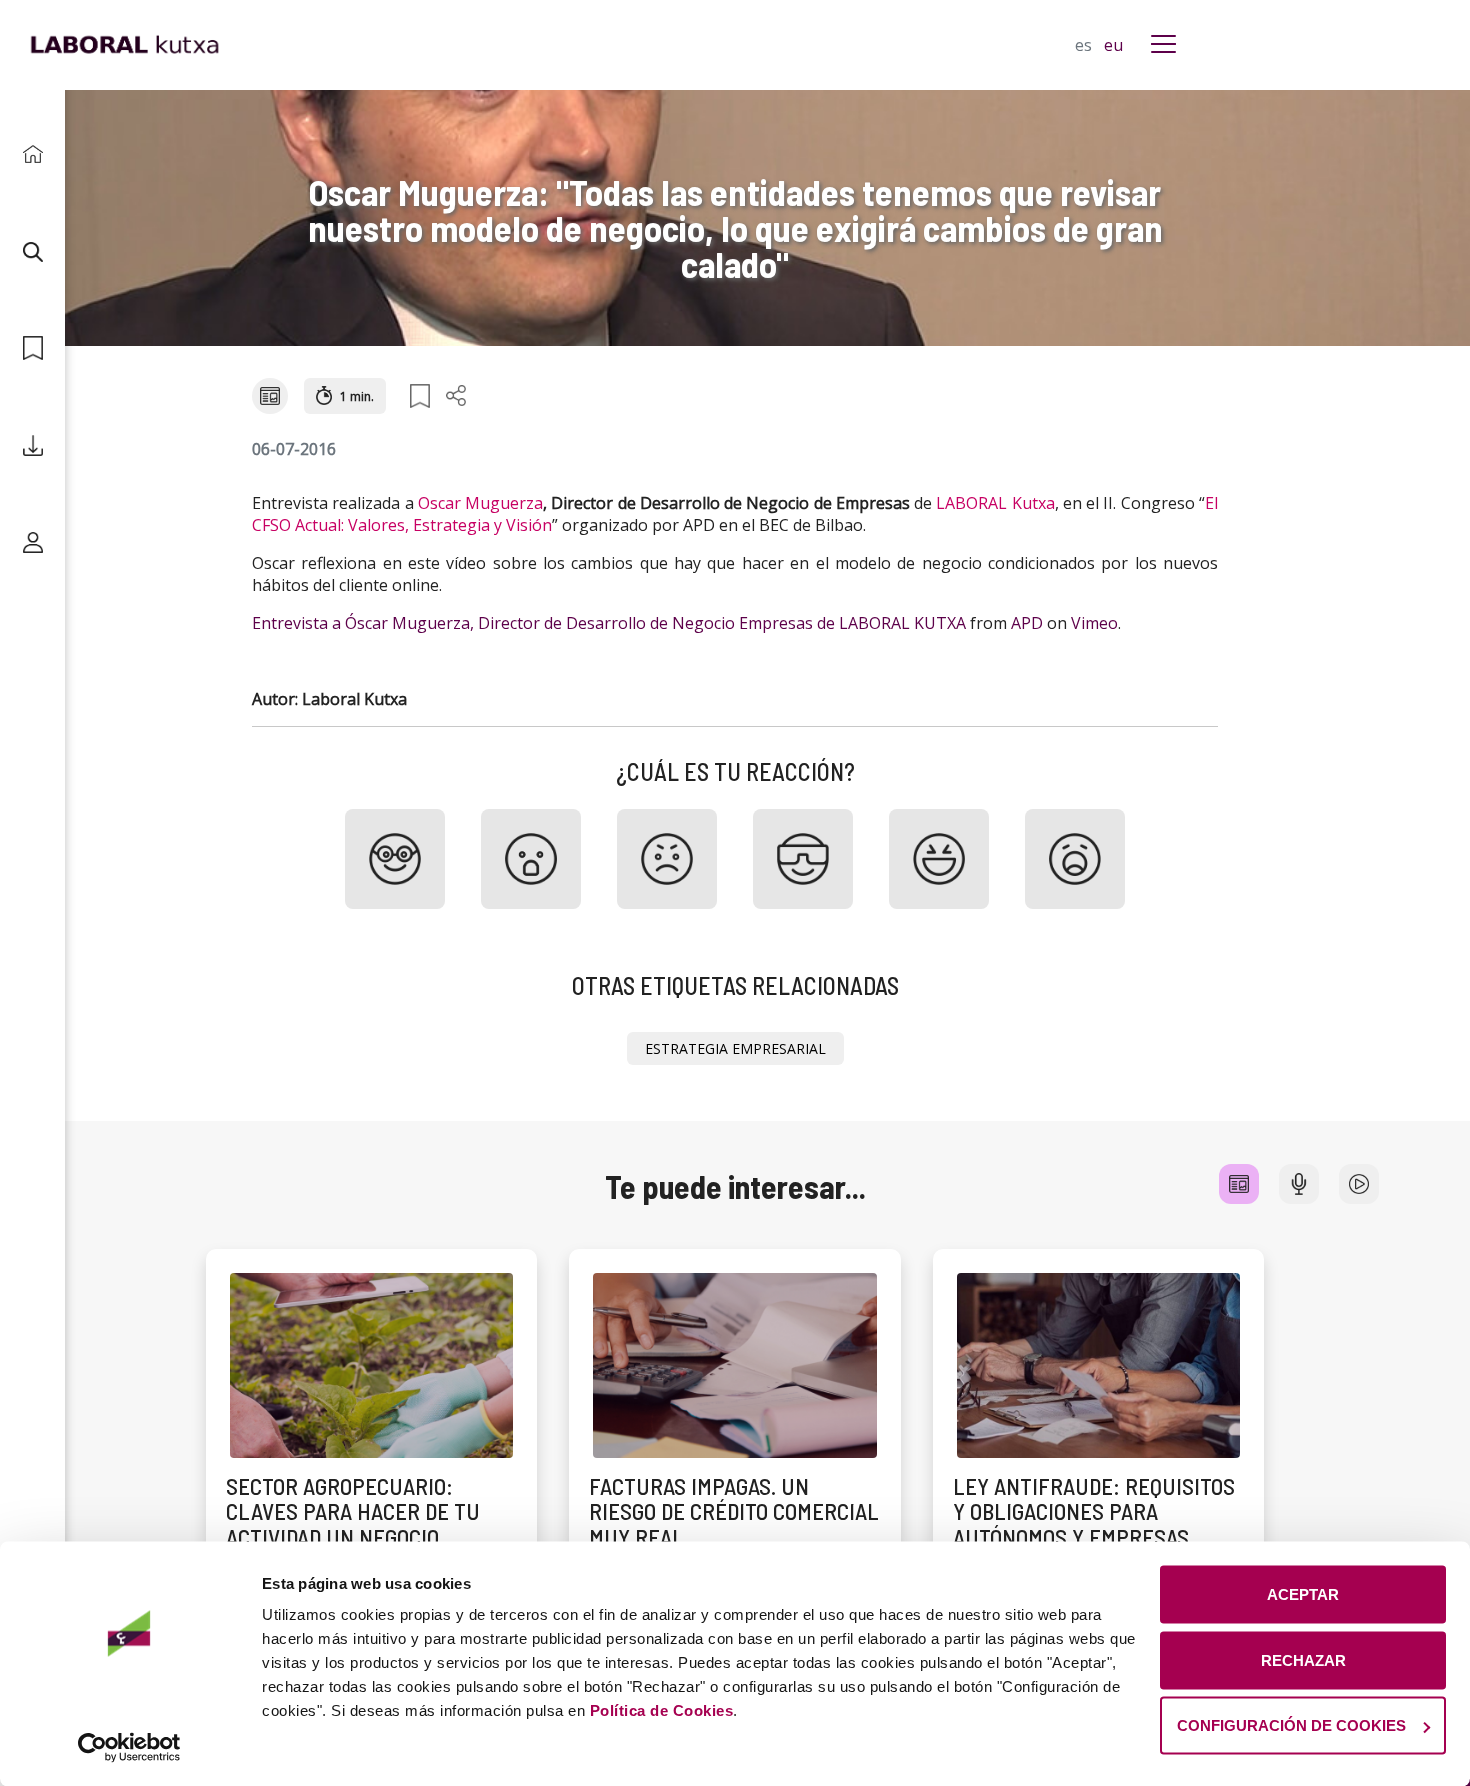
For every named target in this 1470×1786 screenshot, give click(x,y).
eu (1113, 45)
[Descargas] (32, 445)
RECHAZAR (1303, 1659)
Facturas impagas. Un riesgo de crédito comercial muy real (734, 1511)
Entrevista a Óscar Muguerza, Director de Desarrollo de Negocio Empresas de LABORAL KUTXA (609, 623)
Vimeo (1094, 623)
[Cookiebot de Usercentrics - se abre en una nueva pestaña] (129, 1747)
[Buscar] (32, 251)
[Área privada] (32, 542)
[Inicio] (32, 154)
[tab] (1239, 1184)
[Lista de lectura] (32, 348)
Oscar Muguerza (480, 503)
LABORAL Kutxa (995, 503)
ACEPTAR (1303, 1594)
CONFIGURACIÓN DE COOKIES (1291, 1725)
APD (1027, 623)
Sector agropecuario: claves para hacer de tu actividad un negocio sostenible (353, 1524)
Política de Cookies (662, 1710)
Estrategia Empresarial (735, 1048)
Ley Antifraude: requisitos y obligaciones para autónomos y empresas (1094, 1511)
